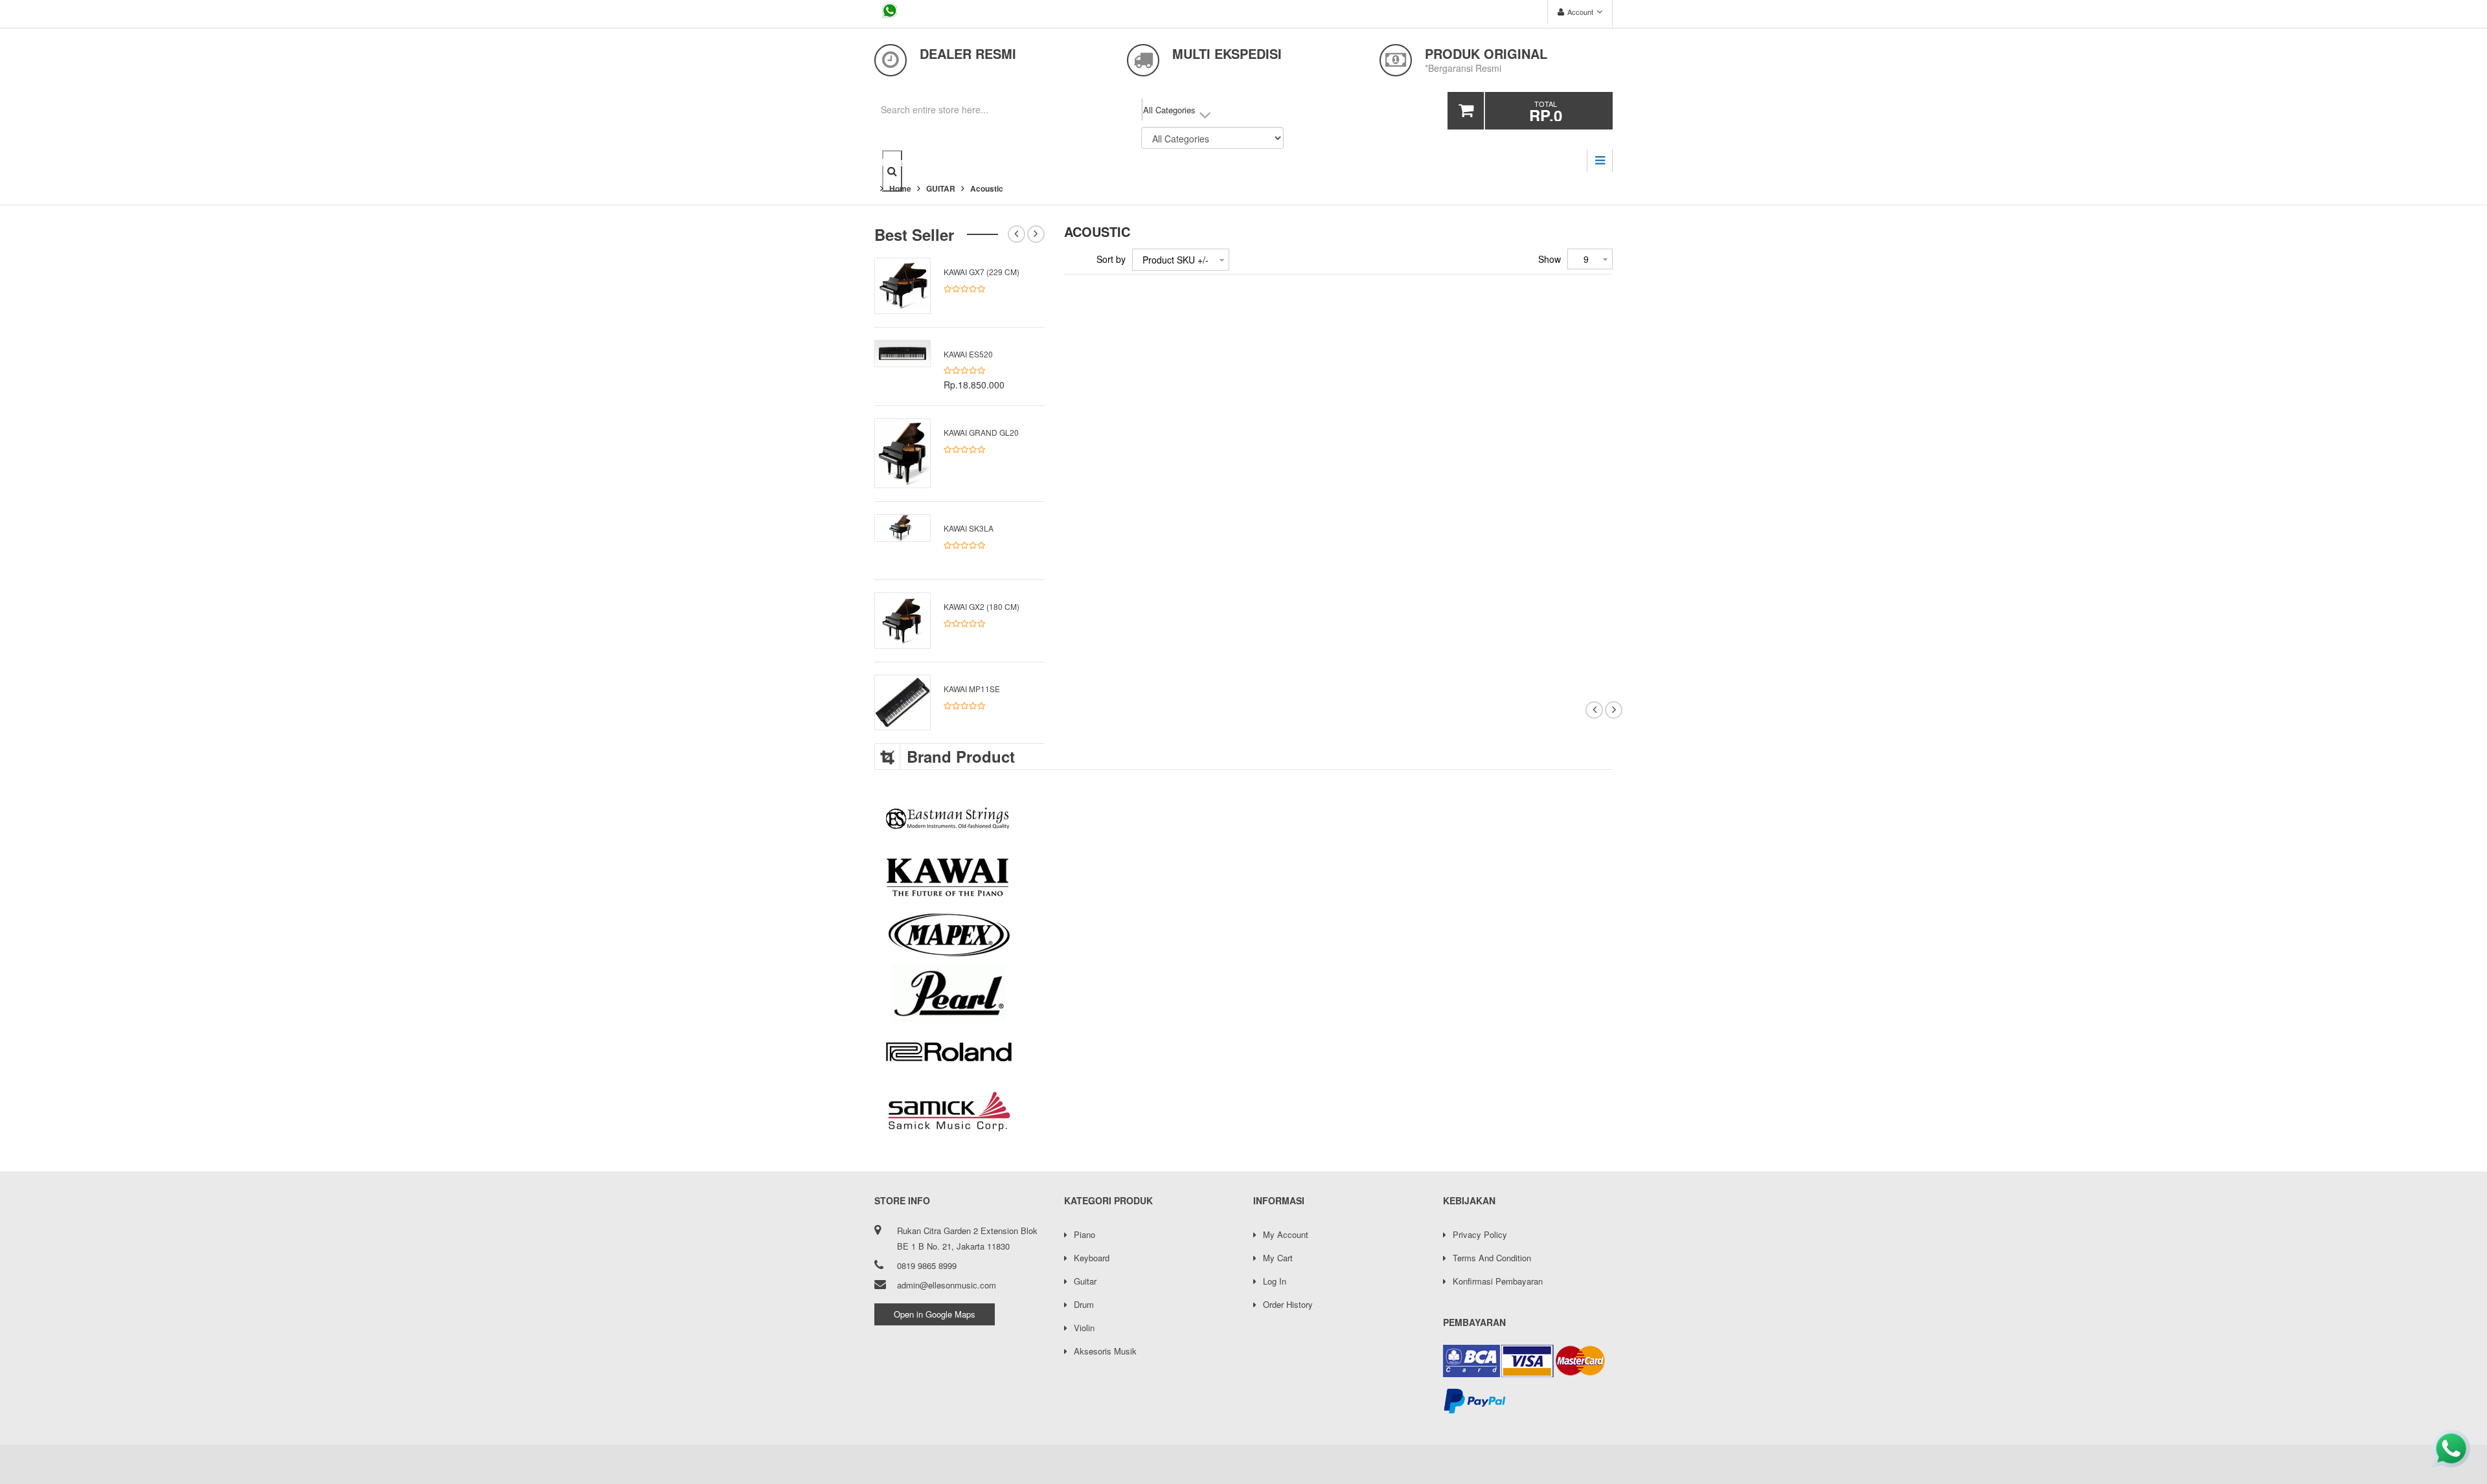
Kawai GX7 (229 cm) (982, 272)
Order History (1288, 1304)
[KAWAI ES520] (903, 352)
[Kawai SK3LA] (903, 526)
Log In (1275, 1281)
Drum (1084, 1304)
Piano (1085, 1234)
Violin (1084, 1328)
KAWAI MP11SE (972, 689)
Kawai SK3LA (969, 528)
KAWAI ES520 (968, 354)
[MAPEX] (1243, 935)
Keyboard (1092, 1258)
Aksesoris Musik (1105, 1351)
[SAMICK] (1243, 1110)
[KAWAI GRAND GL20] (903, 452)
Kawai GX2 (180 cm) (982, 606)
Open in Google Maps (935, 1314)
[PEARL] (1243, 993)
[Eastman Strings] (1243, 818)
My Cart (1278, 1258)
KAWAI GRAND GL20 (981, 432)
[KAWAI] (1243, 877)
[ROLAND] (1243, 1051)
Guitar (1085, 1281)
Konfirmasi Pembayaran (1498, 1281)
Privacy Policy (1480, 1234)
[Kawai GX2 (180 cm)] (903, 619)
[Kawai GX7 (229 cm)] (903, 284)
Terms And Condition (1492, 1258)
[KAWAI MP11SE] (903, 701)
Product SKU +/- (1175, 260)
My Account (1286, 1234)
